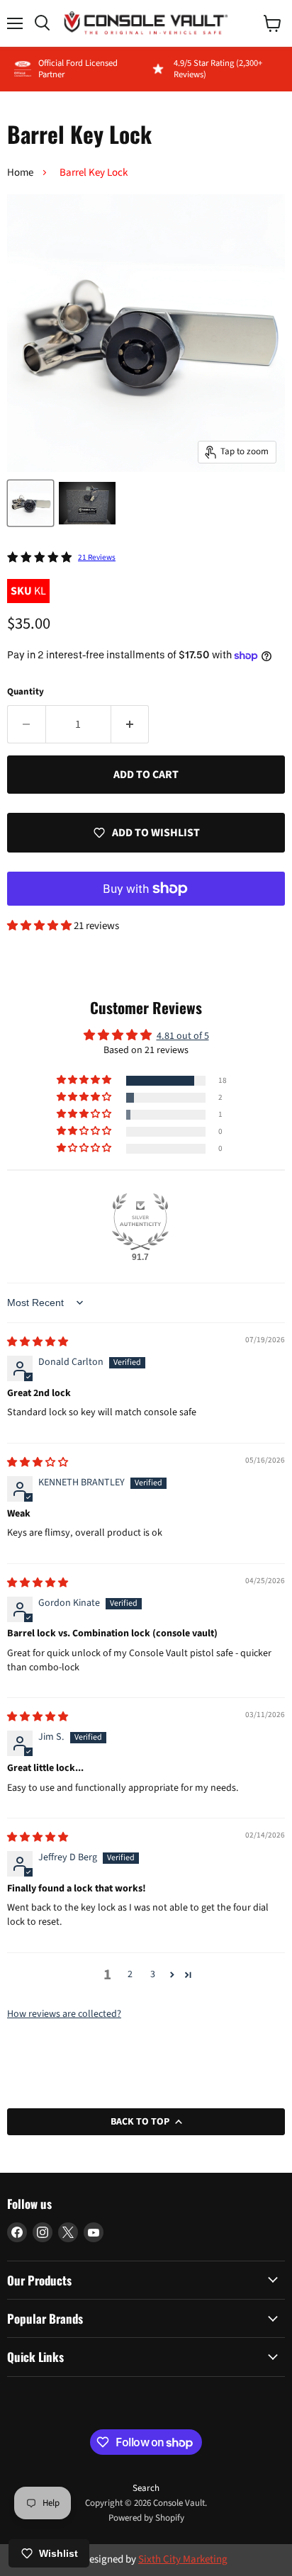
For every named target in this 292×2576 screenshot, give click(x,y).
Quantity (26, 692)
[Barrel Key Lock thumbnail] (30, 503)
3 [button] (153, 1974)
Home (20, 173)
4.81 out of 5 (183, 1036)
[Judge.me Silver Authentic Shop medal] (140, 1222)
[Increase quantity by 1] (130, 724)
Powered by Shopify (146, 2518)
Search (146, 2488)
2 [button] (130, 1974)
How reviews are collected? (64, 2014)
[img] (38, 1342)
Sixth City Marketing (183, 2559)
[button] (40, 926)
